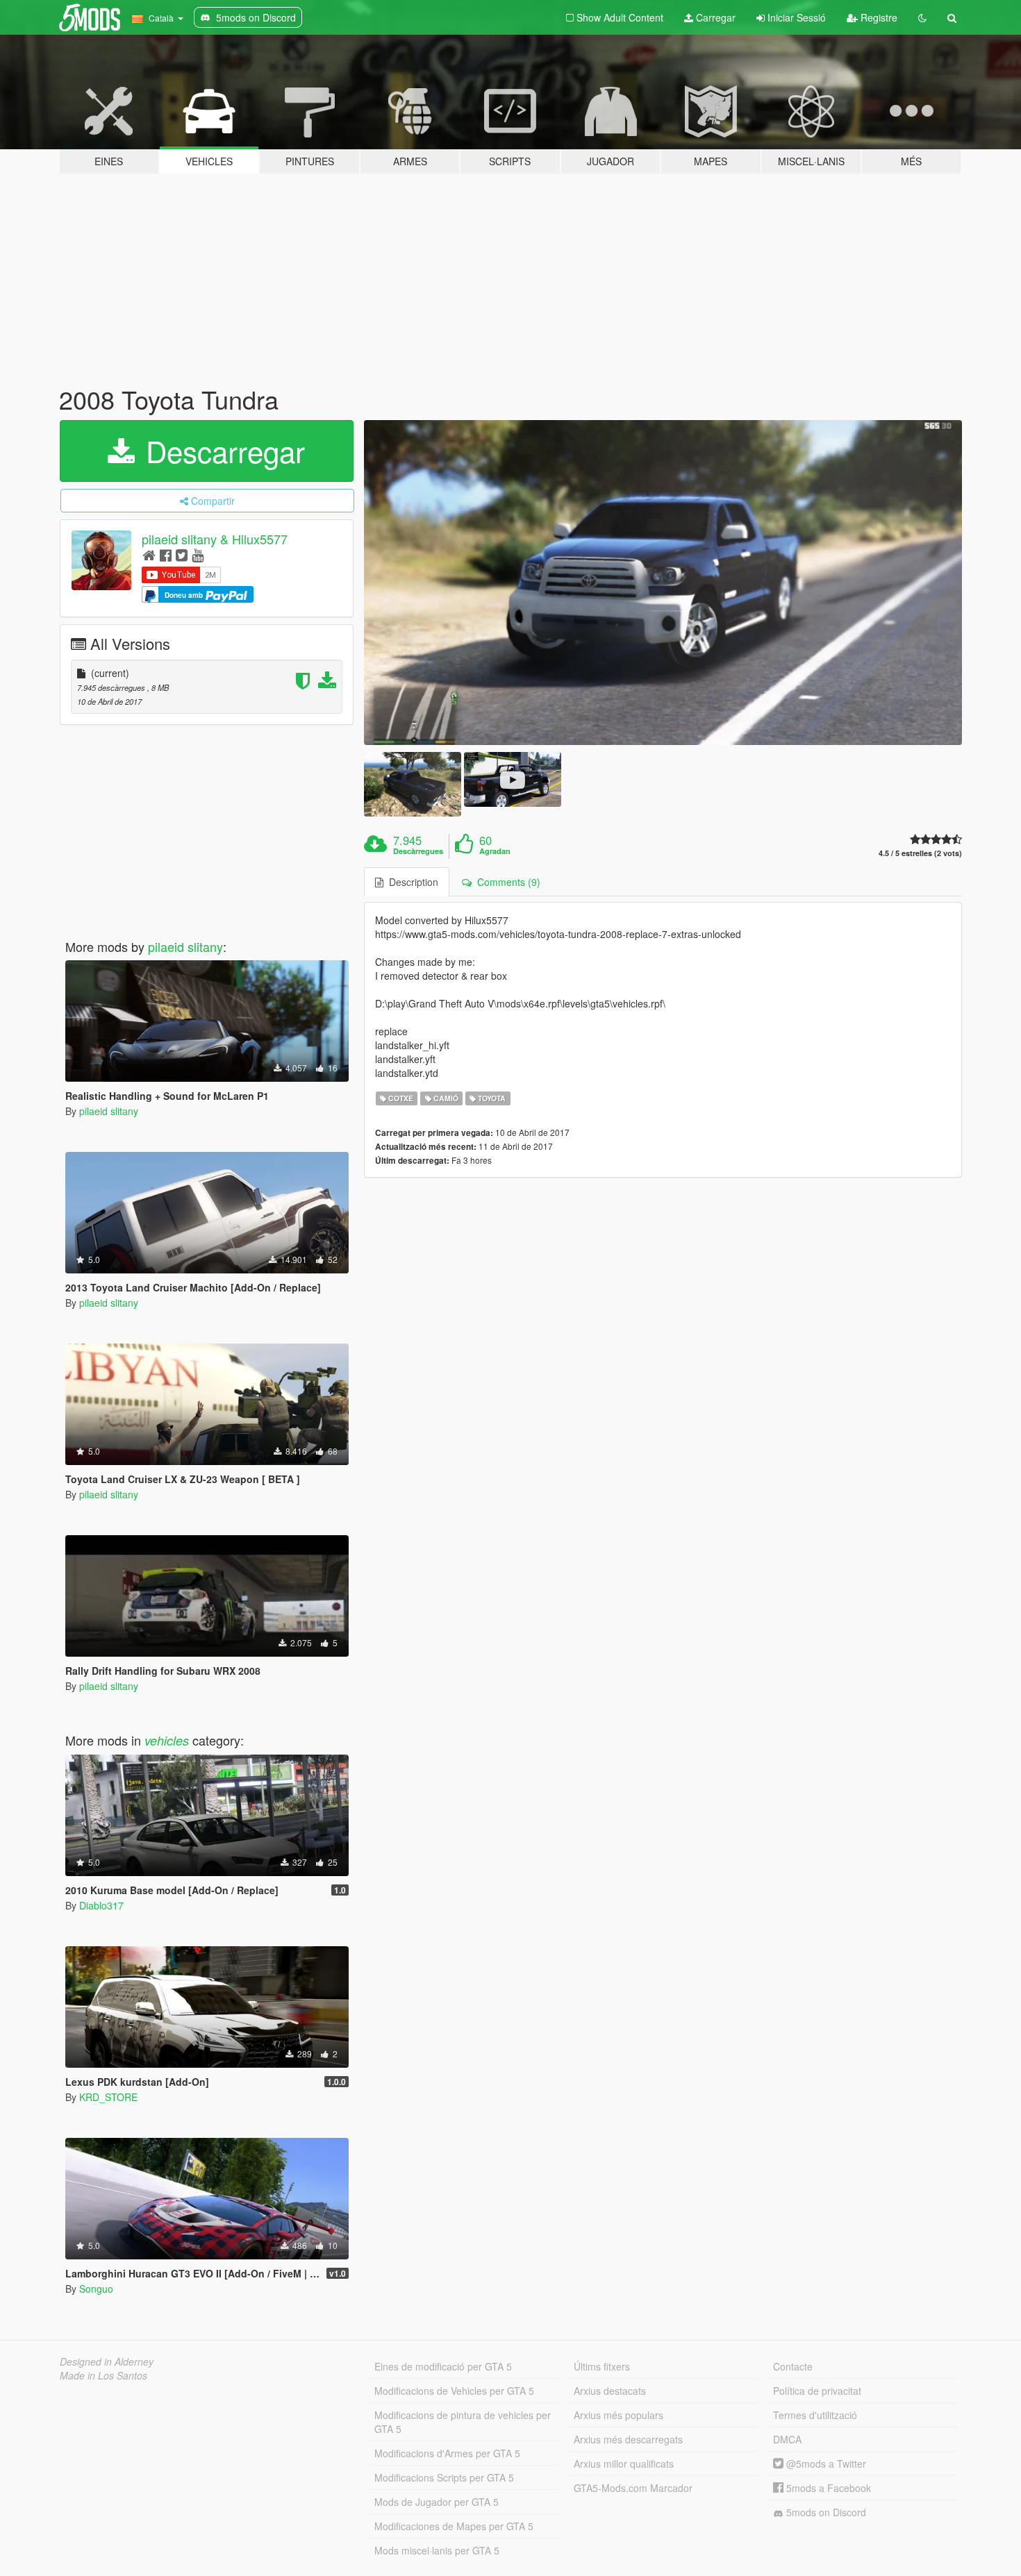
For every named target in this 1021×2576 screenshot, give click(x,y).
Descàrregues (418, 851)
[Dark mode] (922, 17)
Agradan (495, 851)
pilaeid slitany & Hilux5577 (215, 539)
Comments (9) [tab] (506, 882)
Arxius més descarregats (628, 2439)
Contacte (793, 2366)
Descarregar (221, 451)
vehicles (167, 1740)
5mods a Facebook (827, 2488)
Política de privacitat (817, 2391)
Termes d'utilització (815, 2415)
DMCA (787, 2439)
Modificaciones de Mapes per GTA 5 (454, 2526)
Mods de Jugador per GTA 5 (437, 2502)
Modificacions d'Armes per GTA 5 (447, 2453)
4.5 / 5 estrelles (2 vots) (920, 853)
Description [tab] (411, 882)
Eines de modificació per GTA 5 (443, 2366)
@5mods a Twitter (825, 2464)
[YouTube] (198, 554)
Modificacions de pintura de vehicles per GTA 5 (463, 2422)
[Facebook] (166, 554)
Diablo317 (101, 1905)
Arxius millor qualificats (624, 2464)
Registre (878, 17)
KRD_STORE (108, 2097)
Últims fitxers (602, 2366)
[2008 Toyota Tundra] (663, 583)
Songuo (96, 2289)
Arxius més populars (619, 2415)
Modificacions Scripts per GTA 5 (444, 2477)
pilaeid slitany (185, 946)
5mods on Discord (825, 2512)
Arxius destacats (610, 2391)
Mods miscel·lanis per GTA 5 (437, 2550)
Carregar (714, 17)
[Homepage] (149, 554)
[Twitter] (182, 554)
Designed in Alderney (107, 2361)
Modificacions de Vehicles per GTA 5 (454, 2391)
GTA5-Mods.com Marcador (633, 2488)
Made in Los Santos (103, 2375)
